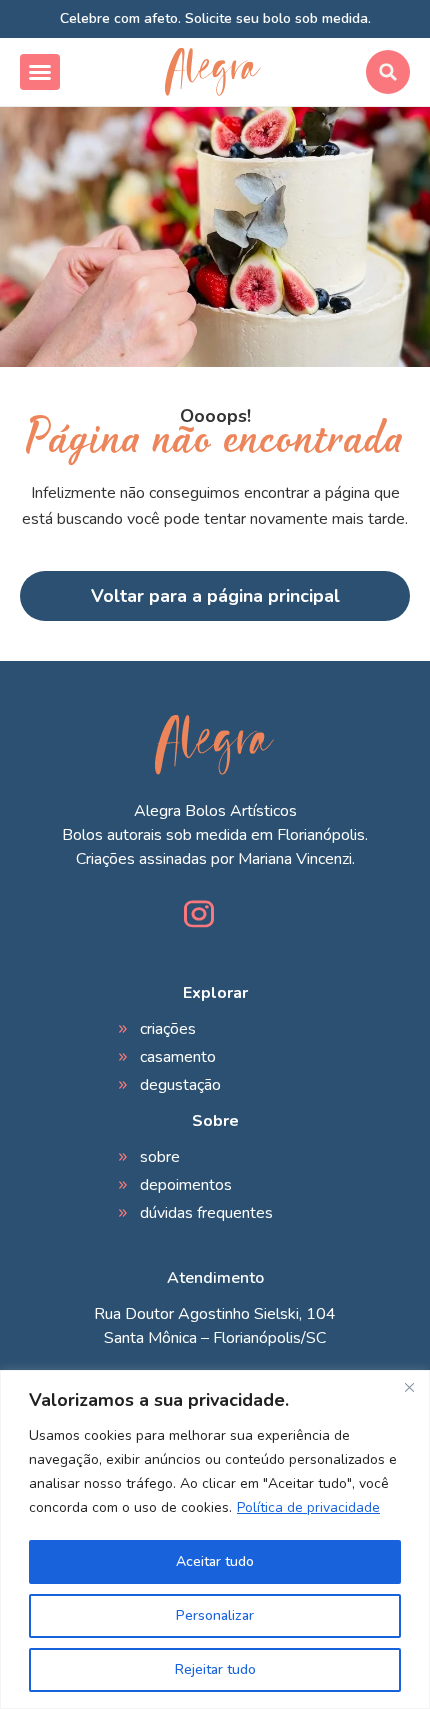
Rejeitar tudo (215, 1669)
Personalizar (215, 1615)
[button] (40, 72)
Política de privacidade (308, 1507)
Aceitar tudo (215, 1561)
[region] (215, 1539)
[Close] (409, 1387)
